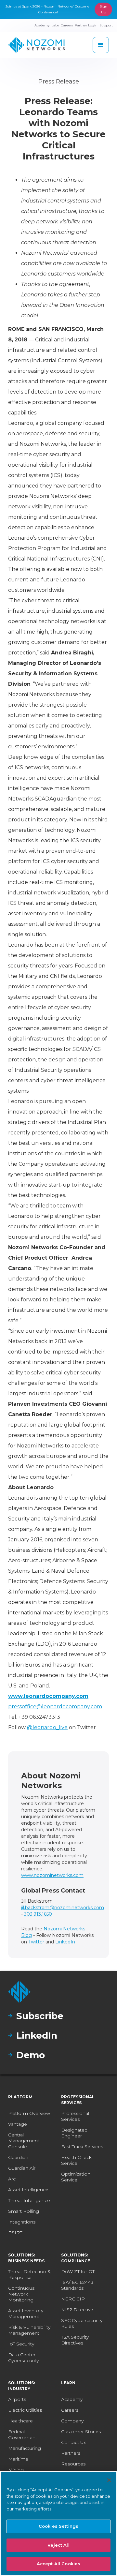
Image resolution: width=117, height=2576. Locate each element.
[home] (37, 45)
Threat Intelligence (29, 2200)
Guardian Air (22, 2168)
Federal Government (23, 2434)
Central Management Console (24, 2141)
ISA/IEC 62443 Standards (77, 2285)
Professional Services (75, 2116)
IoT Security (21, 2344)
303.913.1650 (38, 1914)
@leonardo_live (47, 1727)
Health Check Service (76, 2160)
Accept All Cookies (58, 2564)
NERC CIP (73, 2299)
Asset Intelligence (28, 2190)
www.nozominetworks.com (52, 1875)
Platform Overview (29, 2113)
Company (72, 2421)
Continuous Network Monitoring (21, 2294)
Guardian (18, 2157)
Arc (12, 2179)
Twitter (36, 1942)
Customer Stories (81, 2432)
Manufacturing (25, 2448)
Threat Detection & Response (29, 2274)
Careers (70, 2410)
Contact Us (74, 2442)
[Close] (109, 2480)
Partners (71, 2453)
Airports (17, 2399)
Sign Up (104, 9)
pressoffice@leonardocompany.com (55, 1707)
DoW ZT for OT (78, 2271)
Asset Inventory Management (26, 2314)
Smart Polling (24, 2211)
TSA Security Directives (75, 2340)
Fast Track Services (82, 2147)
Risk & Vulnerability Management (29, 2330)
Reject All (58, 2545)
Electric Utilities (25, 2410)
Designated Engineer (74, 2133)
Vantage (18, 2124)
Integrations (22, 2222)
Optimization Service (76, 2177)
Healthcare (20, 2421)
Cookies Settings (58, 2526)
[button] (101, 45)
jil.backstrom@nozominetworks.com (63, 1908)
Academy (72, 2399)
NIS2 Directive (77, 2310)
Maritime (18, 2459)
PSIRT (15, 2233)
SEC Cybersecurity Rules (82, 2323)
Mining (16, 2470)
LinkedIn (65, 1942)
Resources (73, 2464)
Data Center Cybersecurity (23, 2358)
